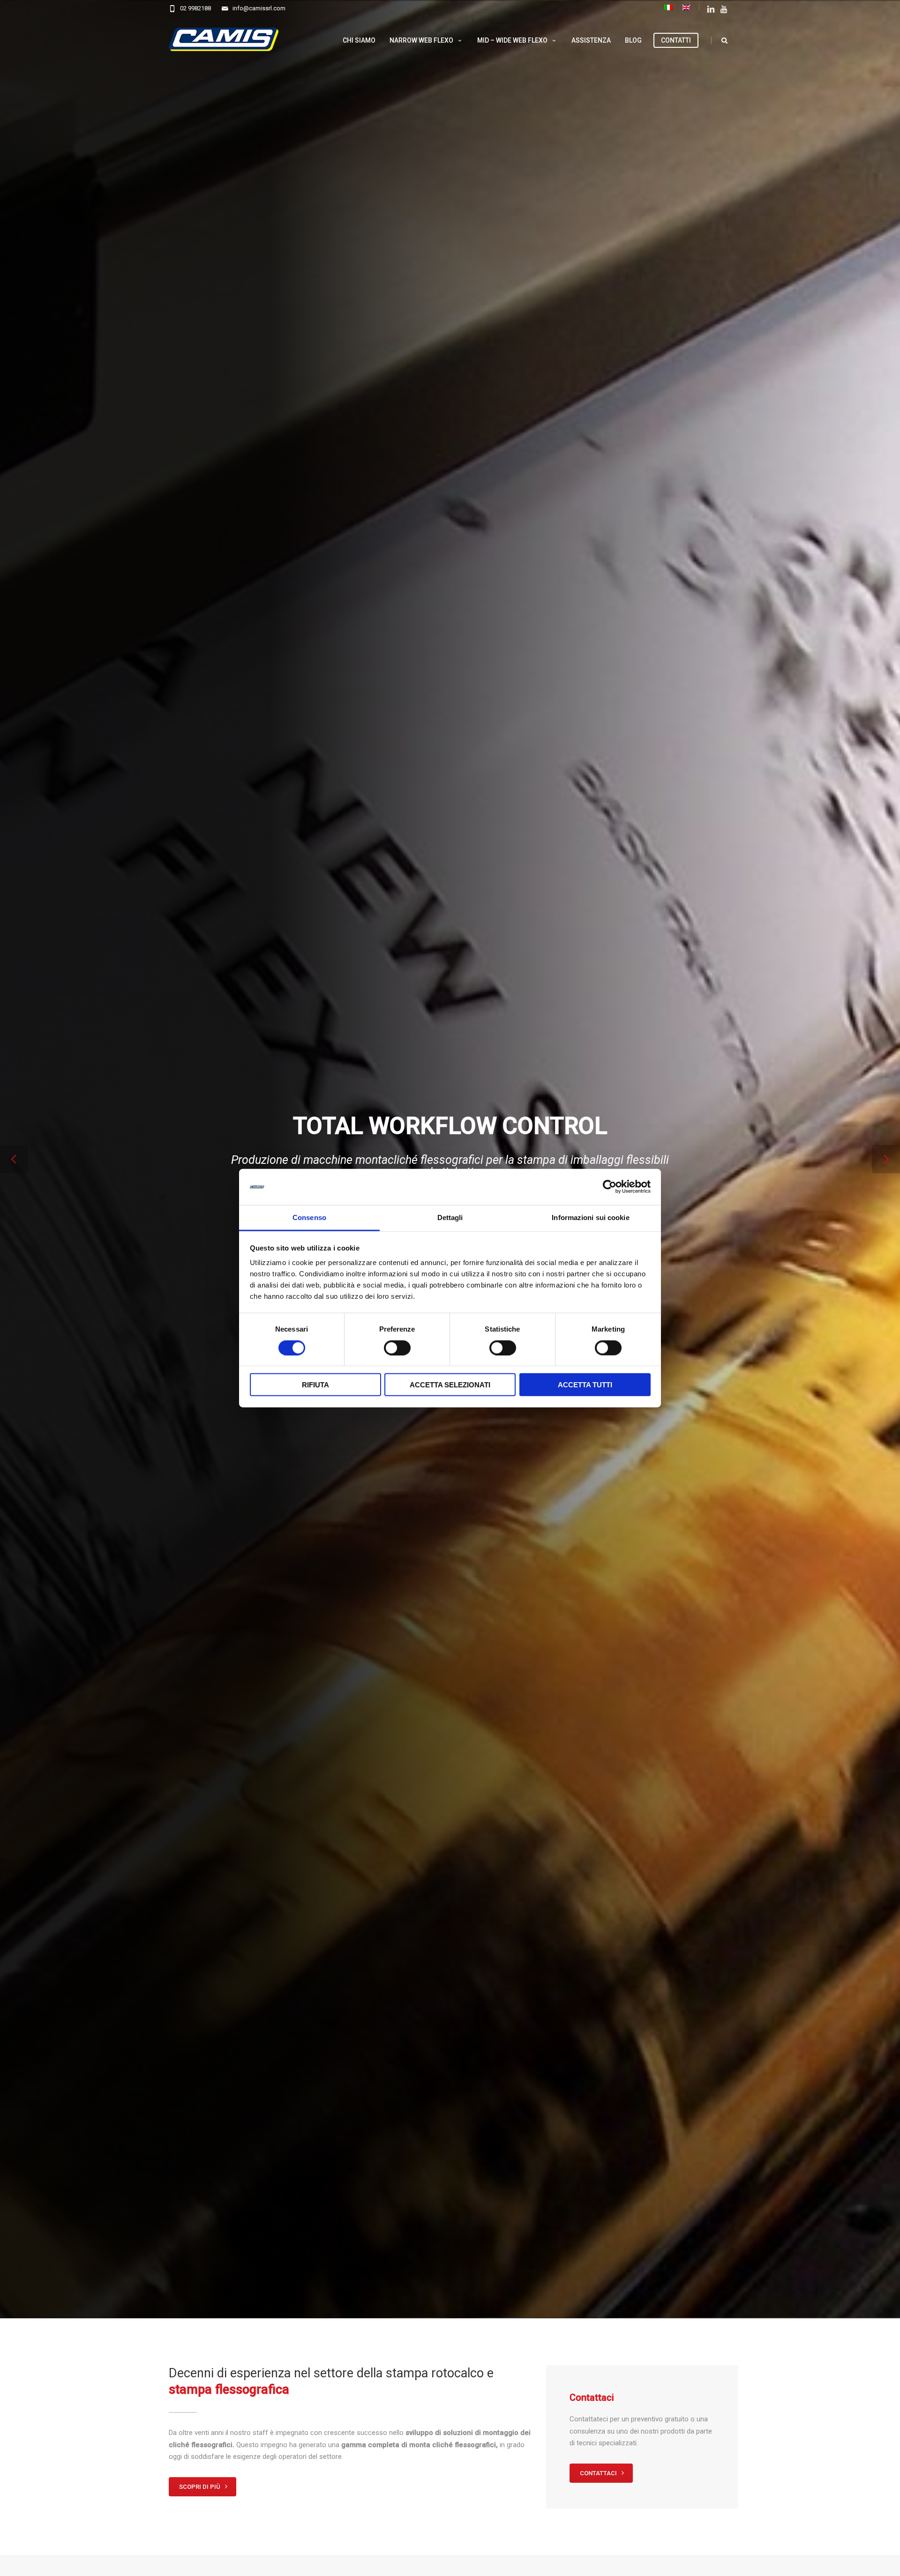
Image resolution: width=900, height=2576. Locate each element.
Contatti (676, 40)
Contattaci (599, 2473)
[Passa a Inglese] (686, 7)
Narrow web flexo (421, 40)
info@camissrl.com (259, 8)
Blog (633, 40)
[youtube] (724, 10)
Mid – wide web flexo (512, 40)
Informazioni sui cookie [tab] (590, 1217)
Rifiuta (315, 1385)
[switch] (397, 1348)
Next (886, 1159)
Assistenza (591, 40)
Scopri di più (200, 2487)
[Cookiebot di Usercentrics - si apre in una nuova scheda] (610, 1187)
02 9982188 (195, 8)
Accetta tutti (585, 1385)
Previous (14, 1159)
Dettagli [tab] (450, 1217)
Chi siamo (359, 40)
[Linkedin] (711, 10)
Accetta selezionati (450, 1385)
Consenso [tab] (309, 1217)
